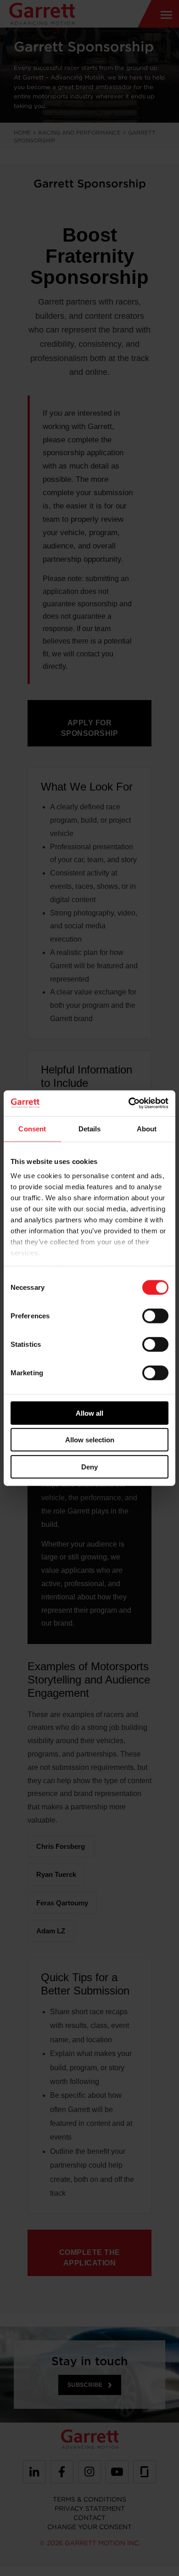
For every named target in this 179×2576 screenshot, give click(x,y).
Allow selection (90, 1440)
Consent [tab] (32, 1128)
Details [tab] (90, 1128)
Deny (89, 1466)
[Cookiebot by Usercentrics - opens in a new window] (129, 1103)
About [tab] (147, 1128)
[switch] (155, 1316)
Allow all (89, 1413)
